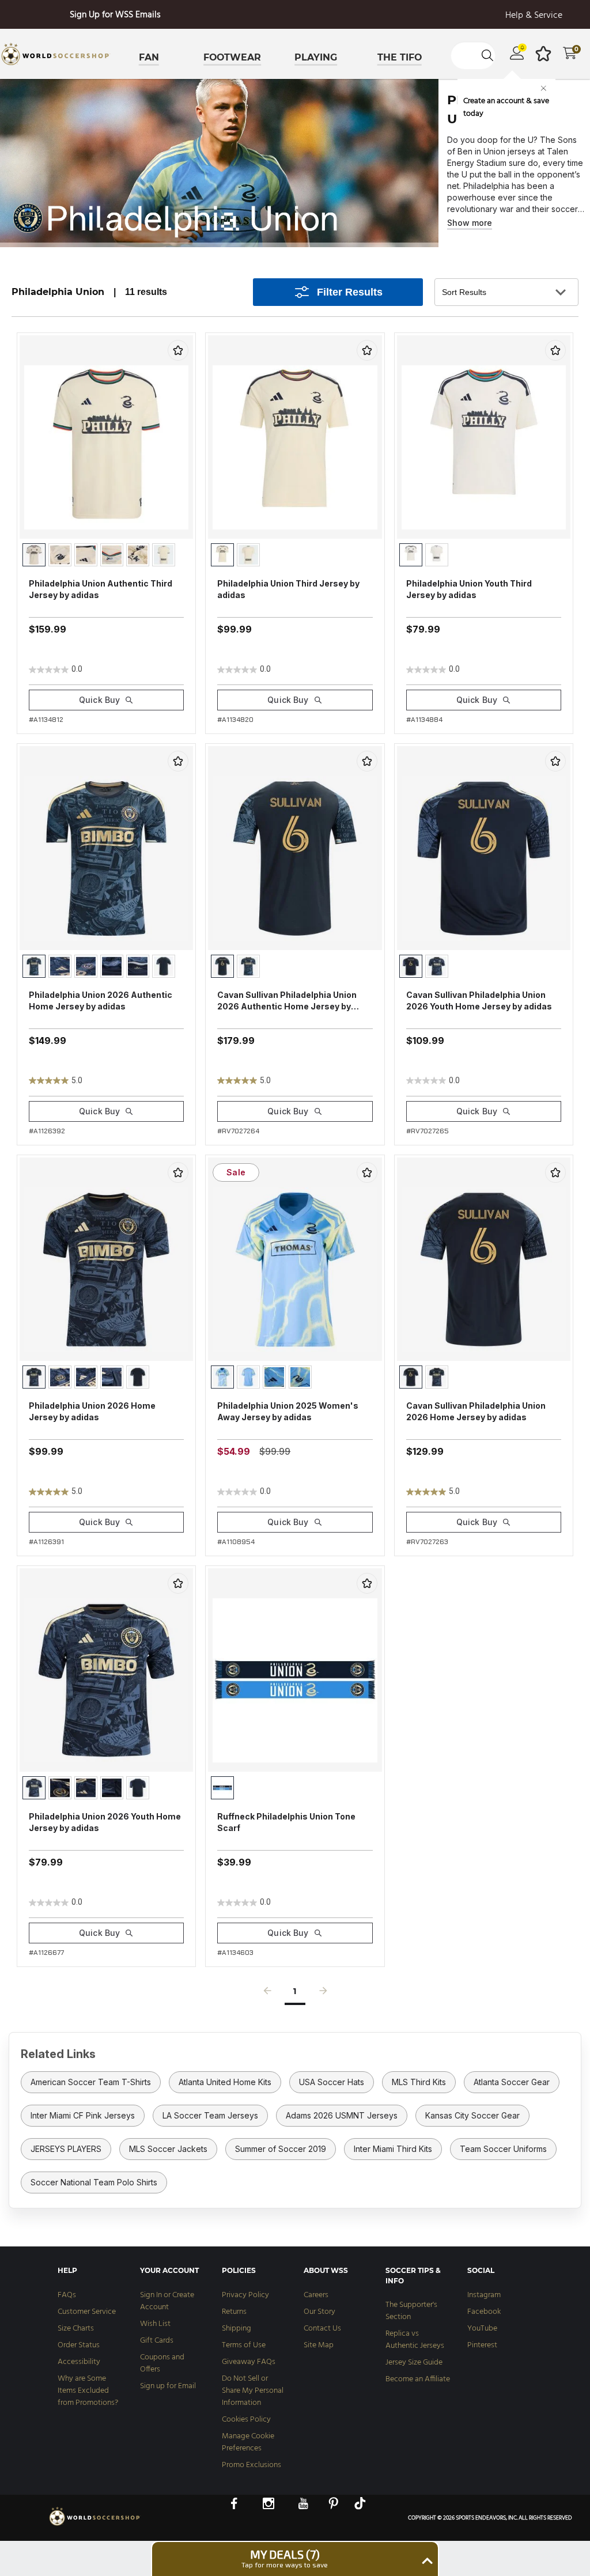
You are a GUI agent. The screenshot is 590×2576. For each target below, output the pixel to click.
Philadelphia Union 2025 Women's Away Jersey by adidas (288, 1411)
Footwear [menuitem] (232, 57)
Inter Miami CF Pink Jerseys (83, 2115)
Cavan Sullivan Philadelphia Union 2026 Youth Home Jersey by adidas (479, 1000)
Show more (470, 223)
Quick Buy (99, 700)
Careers (316, 2295)
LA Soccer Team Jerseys (210, 2115)
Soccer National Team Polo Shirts (94, 2182)
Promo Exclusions (251, 2465)
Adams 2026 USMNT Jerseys (342, 2115)
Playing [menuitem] (316, 57)
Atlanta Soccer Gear (512, 2082)
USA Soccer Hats (332, 2082)
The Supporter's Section (411, 2311)
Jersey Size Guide (414, 2363)
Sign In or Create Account (167, 2301)
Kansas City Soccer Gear (472, 2115)
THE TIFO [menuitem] (400, 57)
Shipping (237, 2329)
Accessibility (79, 2362)
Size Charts (76, 2329)
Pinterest (482, 2345)
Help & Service (534, 16)
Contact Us (322, 2329)
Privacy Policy (245, 2295)
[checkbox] (178, 350)
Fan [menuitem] (149, 57)
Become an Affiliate (418, 2379)
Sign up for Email (168, 2386)
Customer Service (87, 2312)
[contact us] (95, 2525)
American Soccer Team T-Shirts (91, 2082)
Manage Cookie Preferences (248, 2442)
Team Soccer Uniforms (503, 2149)
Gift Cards (157, 2341)
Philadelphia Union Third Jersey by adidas (288, 589)
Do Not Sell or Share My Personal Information (253, 2391)
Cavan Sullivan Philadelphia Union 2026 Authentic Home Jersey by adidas (287, 1001)
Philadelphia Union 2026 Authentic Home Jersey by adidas (101, 1000)
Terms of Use (244, 2345)
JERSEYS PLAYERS (66, 2149)
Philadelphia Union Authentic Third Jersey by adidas (101, 589)
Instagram (484, 2295)
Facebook (484, 2312)
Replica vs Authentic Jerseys (415, 2340)
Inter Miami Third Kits (393, 2149)
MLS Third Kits (419, 2082)
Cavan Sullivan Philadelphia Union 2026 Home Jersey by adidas (476, 1411)
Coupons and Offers (162, 2363)
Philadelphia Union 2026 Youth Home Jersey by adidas (105, 1822)
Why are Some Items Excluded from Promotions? (88, 2391)
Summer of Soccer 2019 (281, 2149)
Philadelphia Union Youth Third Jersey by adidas (469, 589)
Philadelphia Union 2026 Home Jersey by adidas (92, 1411)
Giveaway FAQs (249, 2362)
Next (323, 1994)
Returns (234, 2312)
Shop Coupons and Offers (116, 15)
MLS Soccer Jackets (168, 2149)
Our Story (319, 2312)
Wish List (155, 2324)
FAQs (67, 2295)
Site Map (319, 2345)
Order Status (79, 2345)
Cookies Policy (246, 2420)
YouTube (482, 2329)
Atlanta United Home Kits (225, 2082)
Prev (267, 1994)
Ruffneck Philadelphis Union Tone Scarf (286, 1822)
